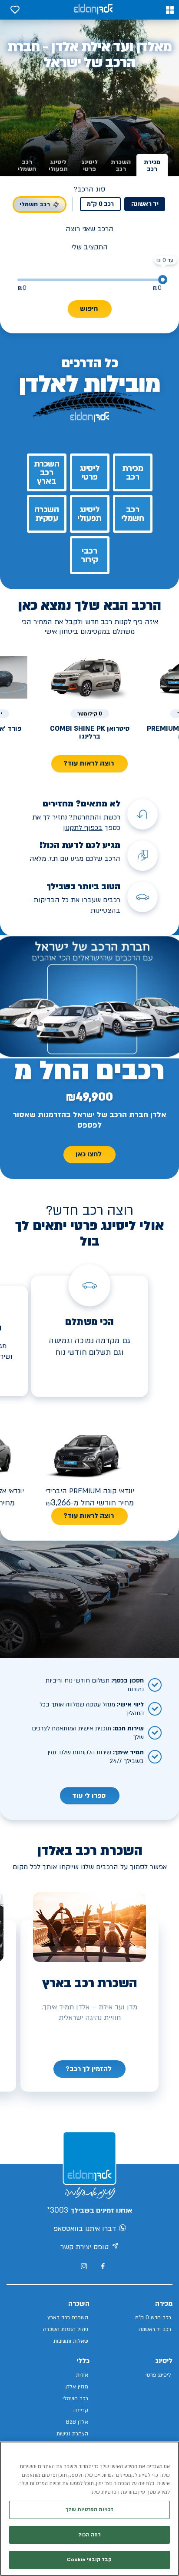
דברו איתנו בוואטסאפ (85, 2229)
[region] (89, 2509)
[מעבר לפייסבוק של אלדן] (103, 2266)
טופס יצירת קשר (85, 2247)
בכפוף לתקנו (84, 828)
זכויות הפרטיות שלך (89, 2510)
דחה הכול (89, 2535)
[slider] (163, 280)
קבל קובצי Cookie (89, 2560)
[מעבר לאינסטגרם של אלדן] (84, 2266)
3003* (58, 2210)
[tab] (152, 166)
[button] (170, 10)
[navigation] (89, 2069)
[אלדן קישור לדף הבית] (93, 10)
